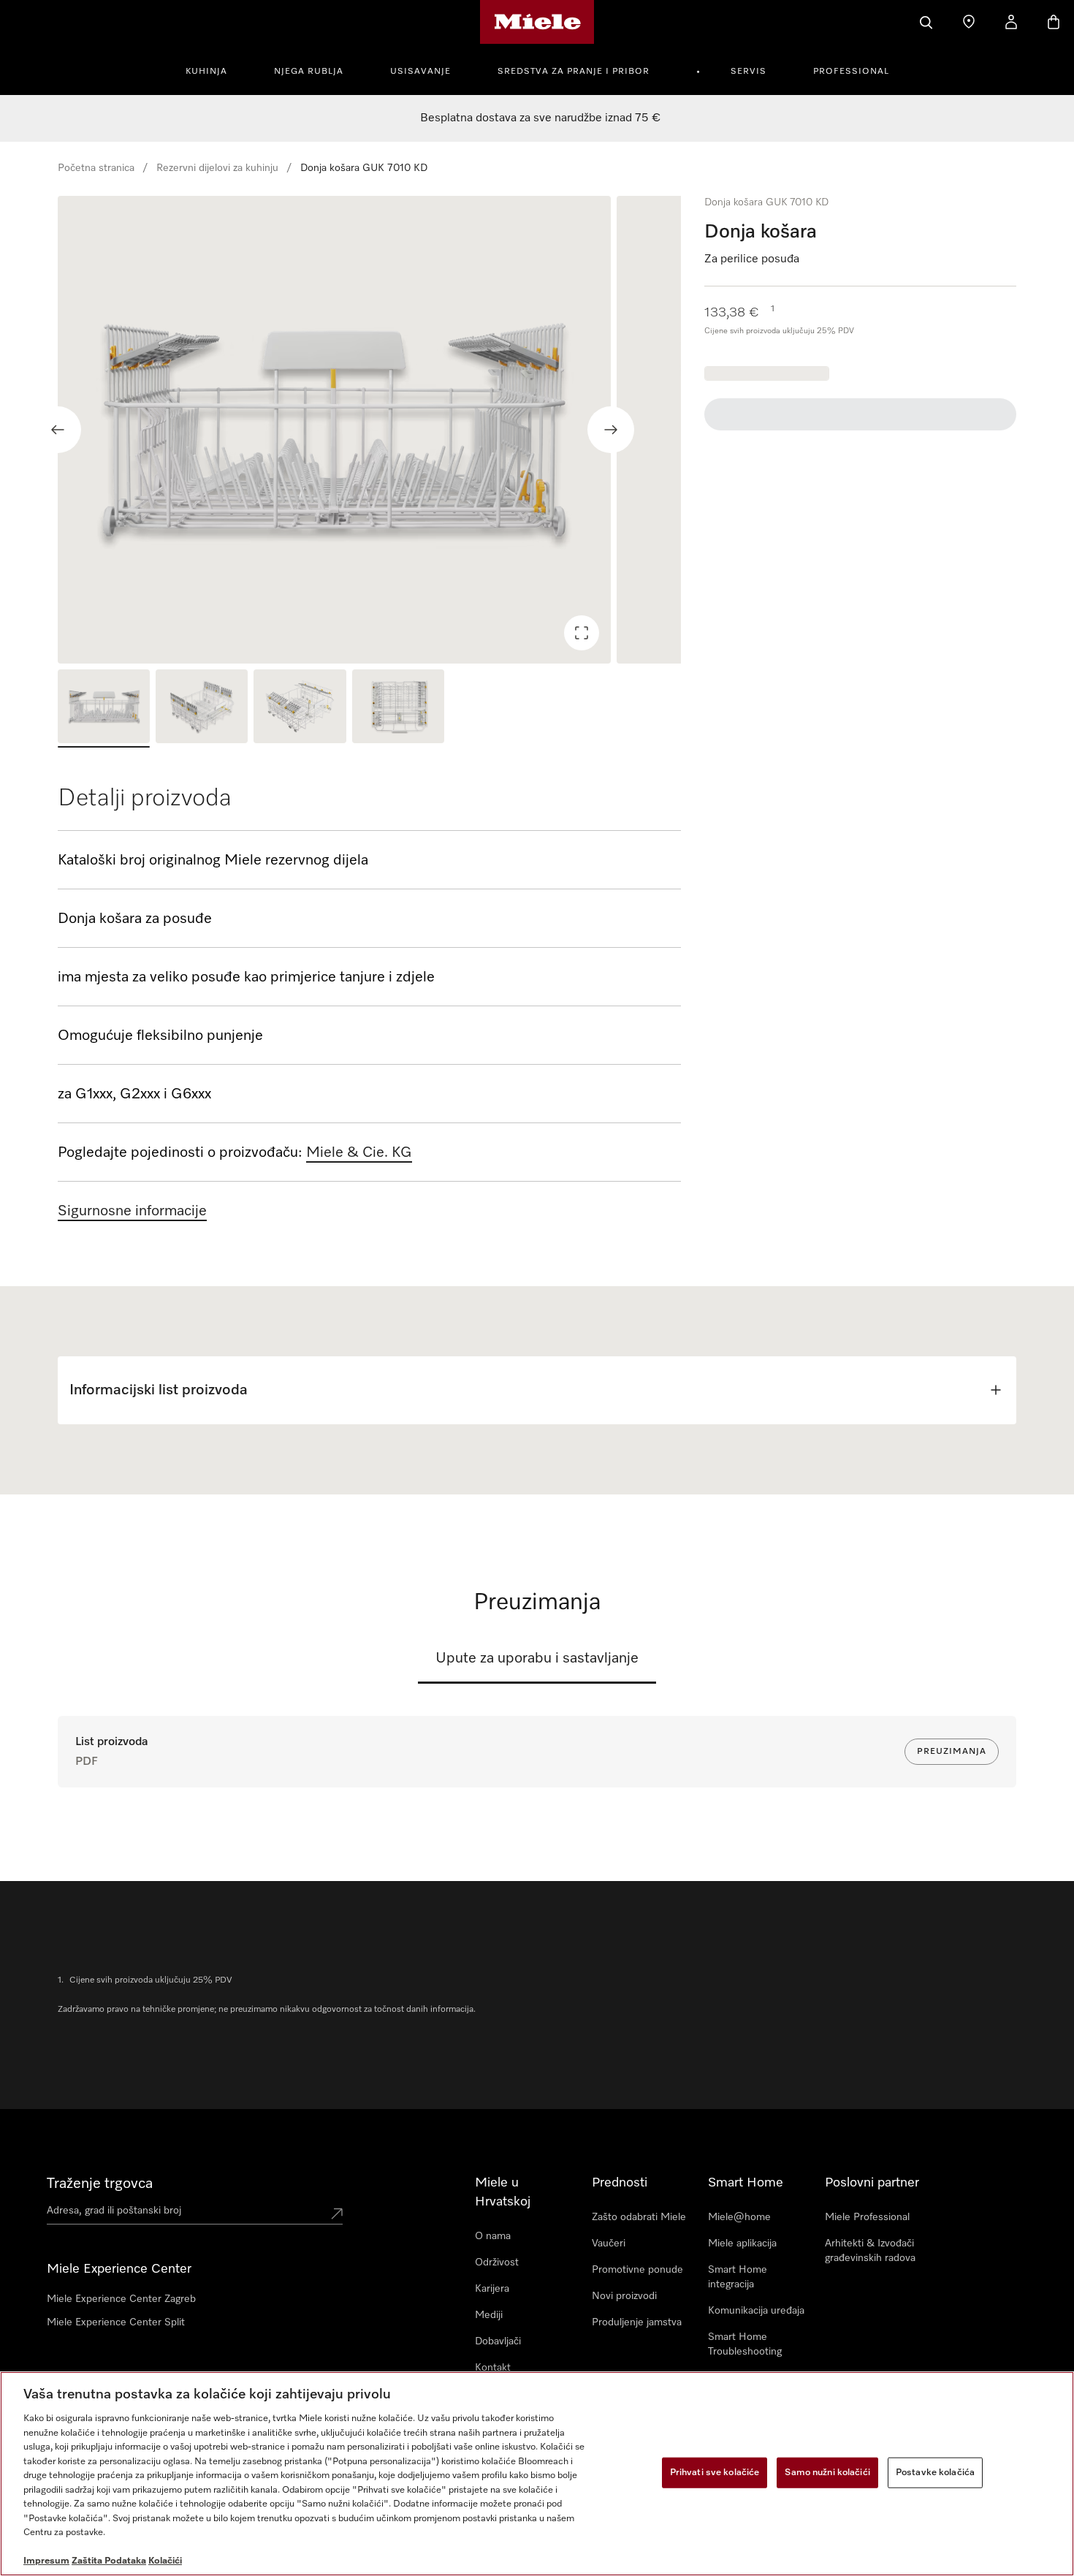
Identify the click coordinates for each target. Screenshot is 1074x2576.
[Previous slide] (58, 430)
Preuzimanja (952, 1752)
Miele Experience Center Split (116, 2322)
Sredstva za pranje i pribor (574, 72)
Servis (749, 72)
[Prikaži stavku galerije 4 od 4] (398, 708)
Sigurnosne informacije (132, 1211)
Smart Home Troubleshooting (745, 2344)
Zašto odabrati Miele (639, 2217)
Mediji (489, 2315)
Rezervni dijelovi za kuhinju (217, 168)
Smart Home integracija (738, 2277)
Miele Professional (867, 2217)
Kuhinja (206, 72)
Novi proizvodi (624, 2296)
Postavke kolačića (935, 2473)
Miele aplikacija (742, 2243)
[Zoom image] (582, 633)
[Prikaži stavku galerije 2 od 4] (202, 708)
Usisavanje (420, 72)
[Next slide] (611, 430)
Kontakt (493, 2368)
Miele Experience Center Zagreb (121, 2299)
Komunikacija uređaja (756, 2311)
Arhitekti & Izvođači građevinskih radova (870, 2251)
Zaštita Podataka (109, 2561)
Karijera (492, 2289)
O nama (493, 2236)
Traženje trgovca (100, 2184)
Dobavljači (498, 2341)
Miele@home (739, 2217)
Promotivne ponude (637, 2270)
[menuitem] (214, 69)
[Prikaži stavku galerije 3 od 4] (300, 708)
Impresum (46, 2561)
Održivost (497, 2262)
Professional (851, 72)
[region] (369, 430)
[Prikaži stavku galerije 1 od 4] (104, 708)
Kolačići (165, 2561)
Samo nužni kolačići (827, 2473)
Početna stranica (96, 168)
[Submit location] (337, 2214)
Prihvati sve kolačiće (715, 2473)
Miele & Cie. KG (359, 1152)
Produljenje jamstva (637, 2322)
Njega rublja (309, 72)
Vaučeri (609, 2243)
